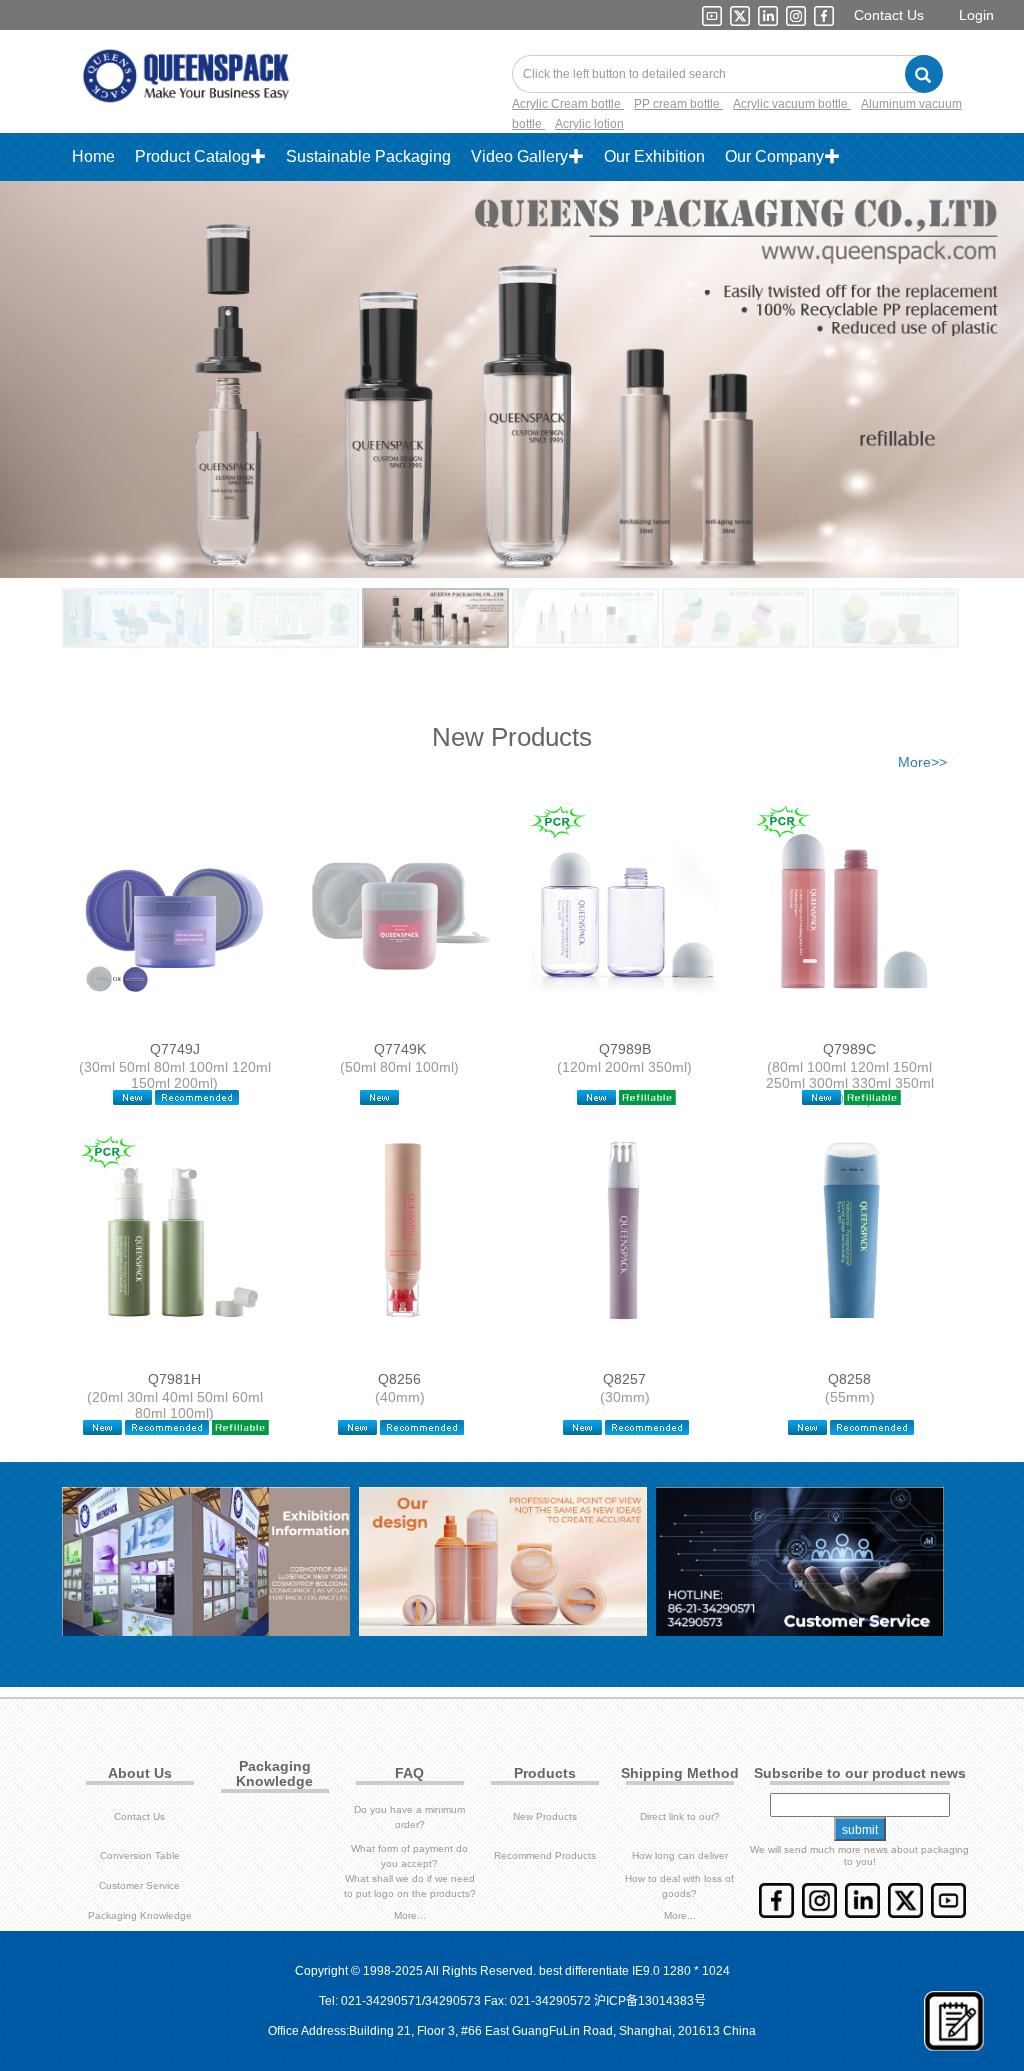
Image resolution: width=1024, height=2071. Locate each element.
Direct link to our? (680, 1816)
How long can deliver (680, 1855)
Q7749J (175, 1049)
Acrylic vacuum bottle (792, 104)
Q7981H (174, 1379)
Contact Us (889, 15)
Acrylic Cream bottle (568, 104)
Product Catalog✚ (200, 156)
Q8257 (624, 1379)
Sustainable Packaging (368, 156)
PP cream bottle (678, 104)
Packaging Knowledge (140, 1915)
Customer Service (139, 1885)
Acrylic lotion (589, 124)
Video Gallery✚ (527, 156)
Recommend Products (545, 1855)
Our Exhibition (654, 156)
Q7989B (625, 1049)
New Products (545, 1816)
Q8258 (849, 1379)
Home (93, 156)
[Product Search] (924, 74)
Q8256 (399, 1379)
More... (410, 1915)
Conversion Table (140, 1855)
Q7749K (400, 1049)
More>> (922, 762)
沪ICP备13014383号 (650, 2001)
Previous (74, 360)
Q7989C (849, 1049)
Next (950, 360)
